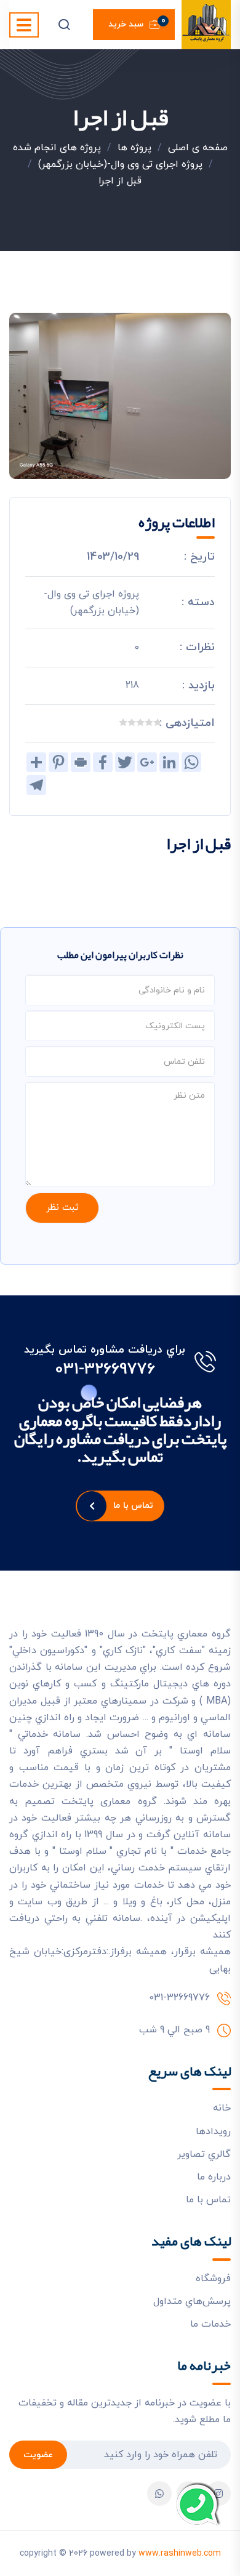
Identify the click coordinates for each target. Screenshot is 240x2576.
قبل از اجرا (120, 181)
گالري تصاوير (204, 2154)
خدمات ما (210, 2324)
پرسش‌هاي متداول (192, 2301)
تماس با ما (133, 1506)
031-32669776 (105, 1370)
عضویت (38, 2455)
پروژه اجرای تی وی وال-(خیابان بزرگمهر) (120, 164)
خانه (222, 2108)
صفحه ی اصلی (198, 148)
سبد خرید (137, 23)
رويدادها (213, 2131)
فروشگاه (213, 2279)
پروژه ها (134, 148)
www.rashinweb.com (180, 2554)
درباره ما (214, 2177)
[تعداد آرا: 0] (158, 722)
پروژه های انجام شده (57, 148)
